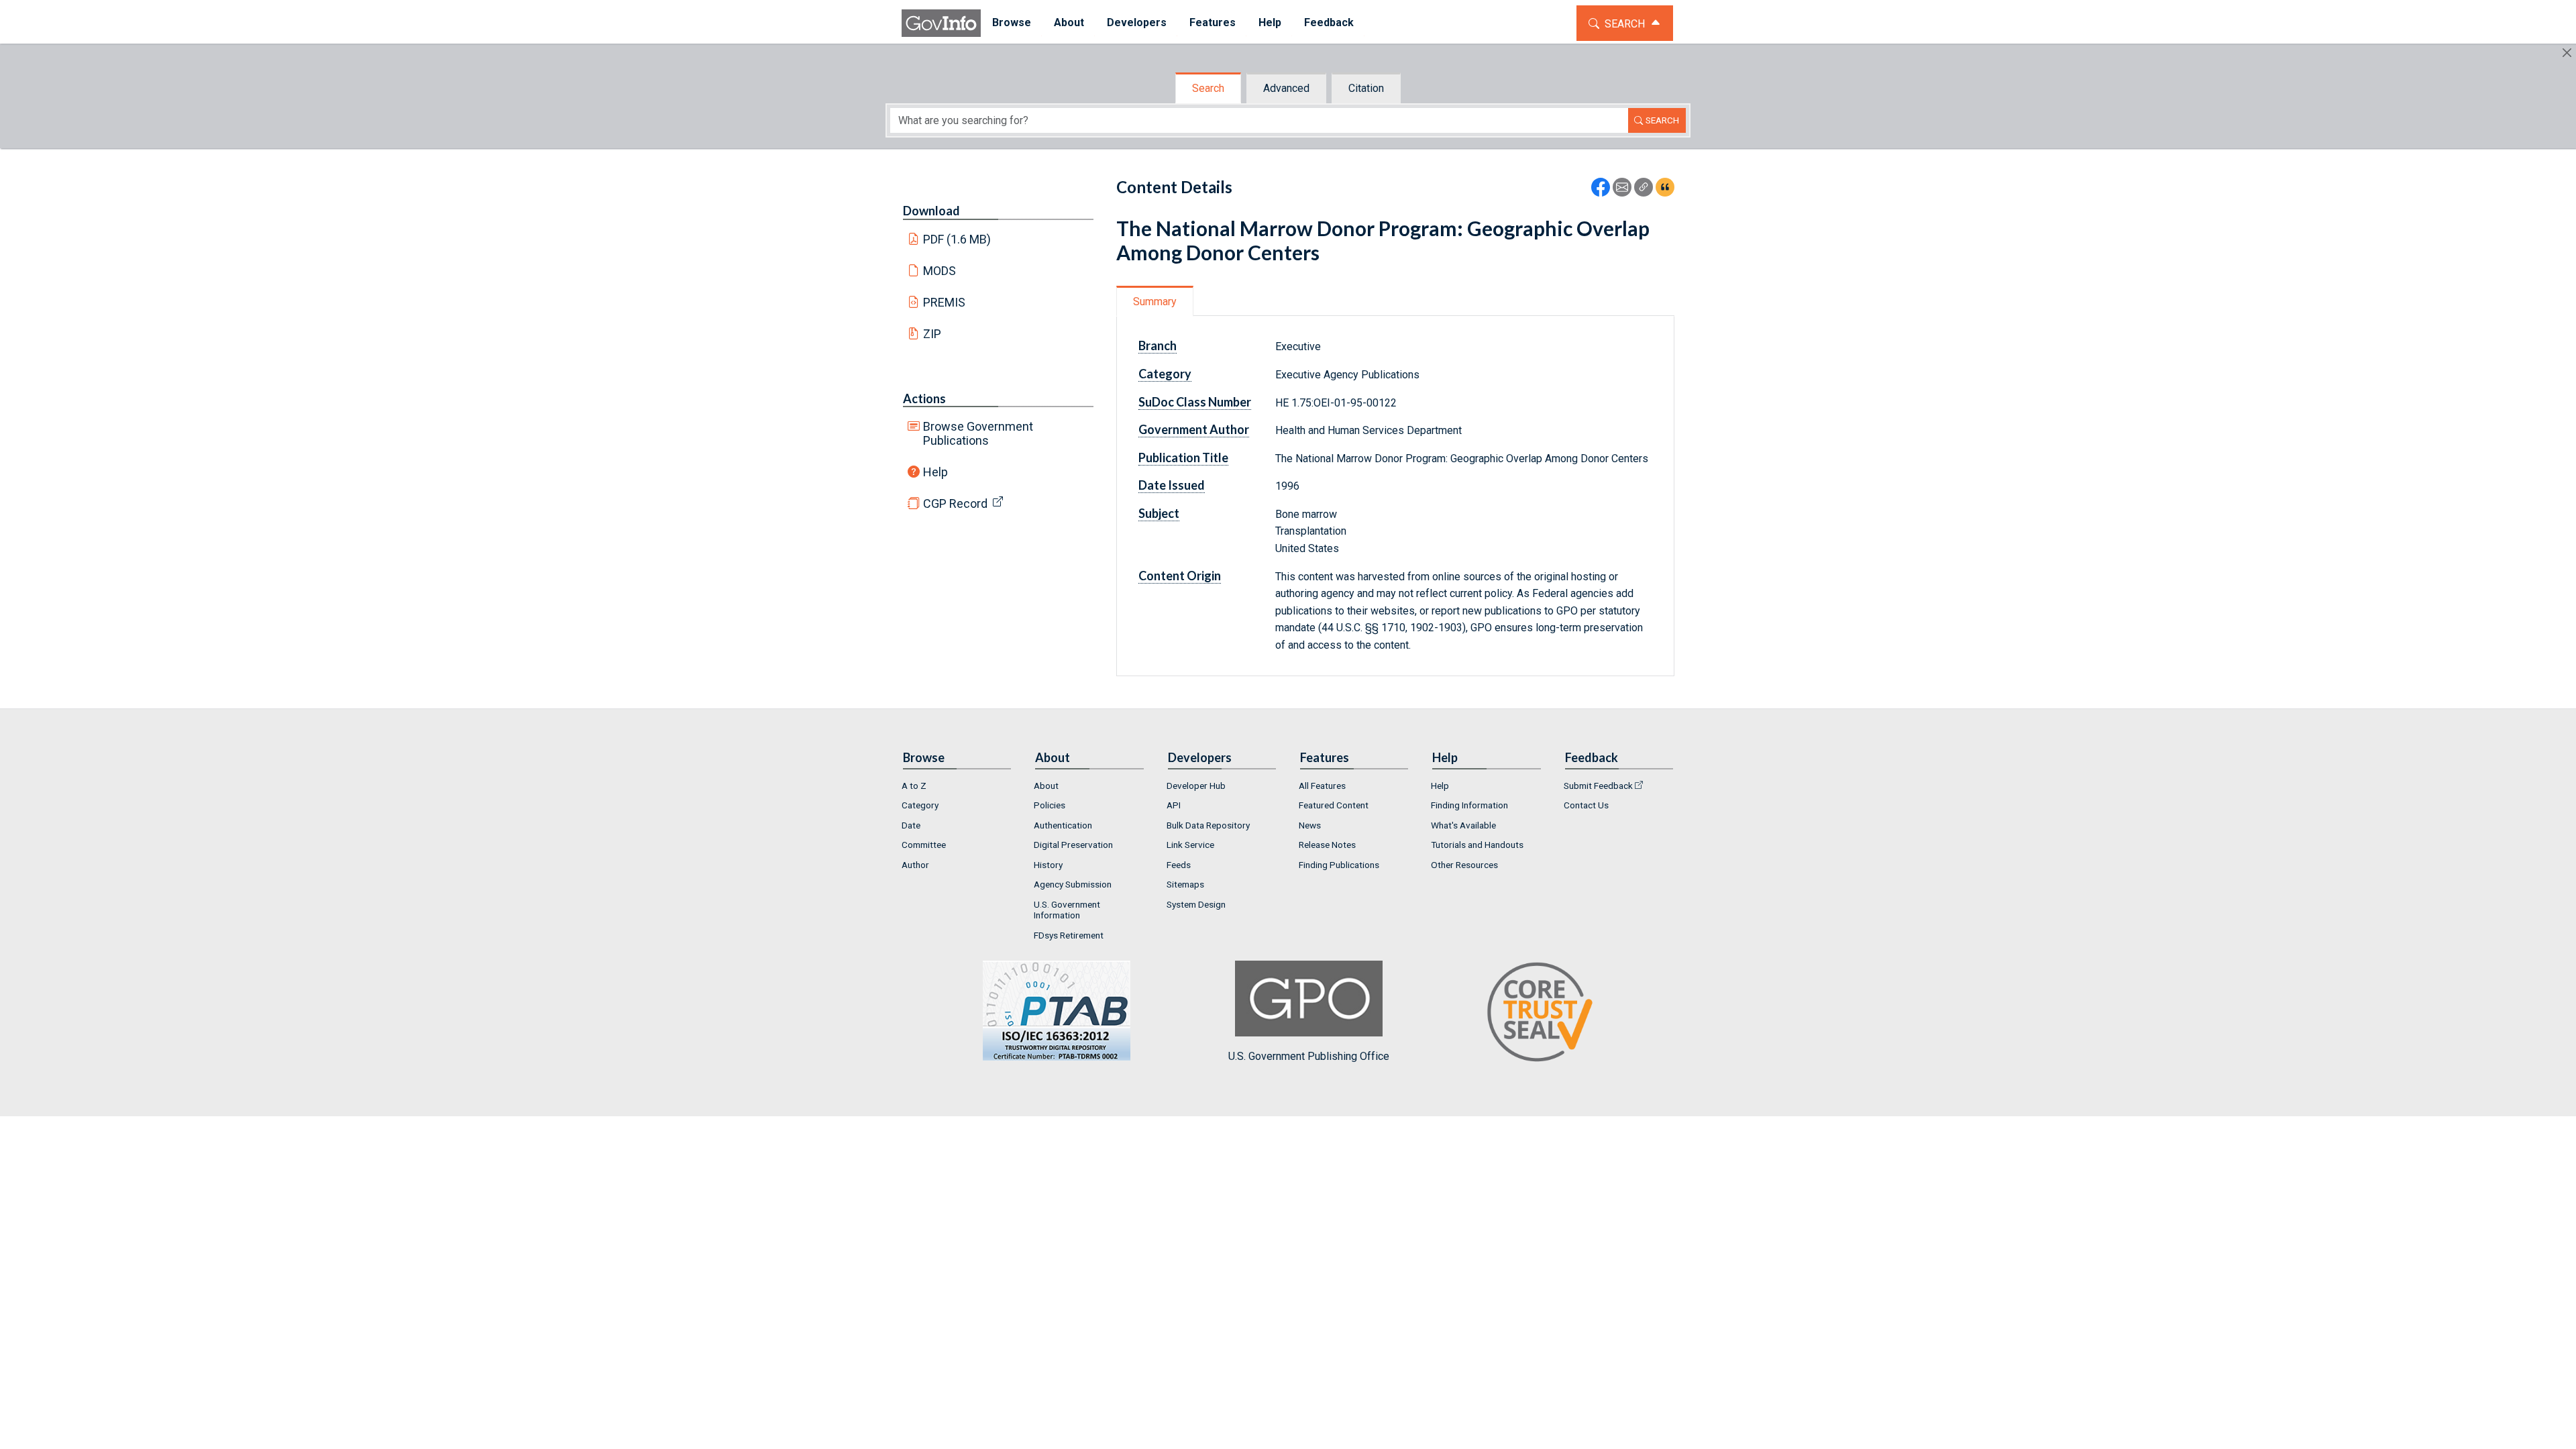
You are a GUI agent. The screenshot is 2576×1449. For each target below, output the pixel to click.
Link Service (1190, 845)
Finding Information (1469, 805)
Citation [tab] (1366, 88)
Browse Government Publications (978, 433)
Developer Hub (1196, 786)
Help (935, 472)
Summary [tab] (1155, 302)
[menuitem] (1012, 23)
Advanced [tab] (1286, 88)
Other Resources (1464, 865)
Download (931, 211)
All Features (1322, 786)
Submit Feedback (1598, 786)
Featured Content (1334, 805)
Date (911, 825)
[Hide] (2567, 53)
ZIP (932, 334)
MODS (940, 271)
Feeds (1179, 865)
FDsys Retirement (1069, 935)
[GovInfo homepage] (941, 23)
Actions (924, 398)
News (1310, 825)
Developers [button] (1137, 22)
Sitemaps (1185, 884)
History (1048, 865)
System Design (1196, 904)
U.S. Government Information (1067, 910)
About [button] (1069, 22)
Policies (1050, 805)
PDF (957, 239)
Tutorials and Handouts (1477, 845)
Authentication (1063, 825)
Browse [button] (1012, 22)
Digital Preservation (1073, 845)
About (1046, 786)
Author (915, 865)
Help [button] (1270, 22)
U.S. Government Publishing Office (1309, 1056)
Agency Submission (1073, 884)
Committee (924, 845)
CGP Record (955, 503)
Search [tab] (1208, 88)
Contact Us (1586, 805)
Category (920, 805)
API (1174, 805)
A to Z (914, 786)
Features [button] (1213, 22)
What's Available (1463, 825)
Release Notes (1327, 845)
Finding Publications (1339, 865)
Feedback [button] (1329, 22)
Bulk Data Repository (1208, 825)
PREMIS (944, 302)
